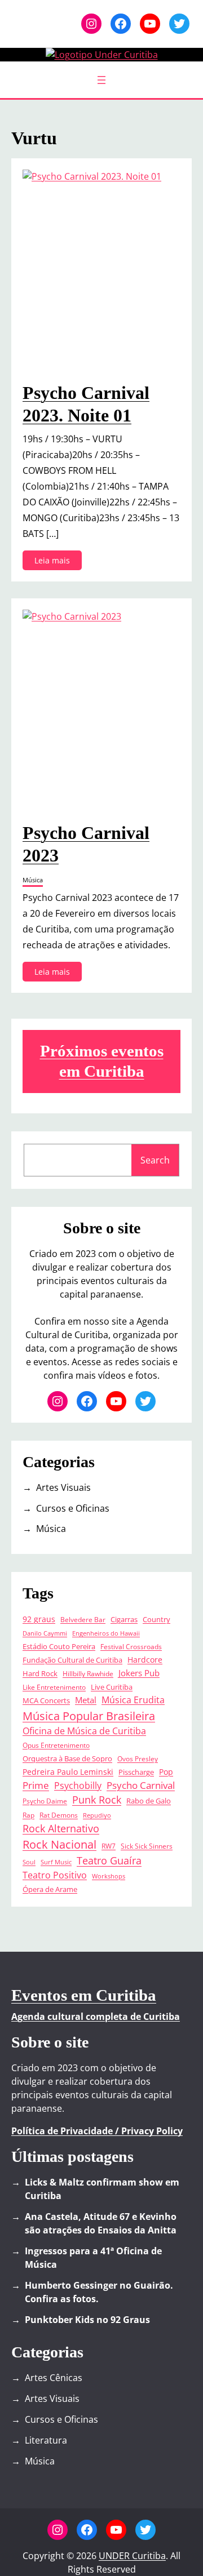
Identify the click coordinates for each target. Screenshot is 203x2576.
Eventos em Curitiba (84, 1995)
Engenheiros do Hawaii (106, 1633)
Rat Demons (59, 1815)
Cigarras (124, 1619)
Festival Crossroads (131, 1646)
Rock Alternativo (61, 1828)
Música (33, 880)
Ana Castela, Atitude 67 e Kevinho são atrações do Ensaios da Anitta (101, 2223)
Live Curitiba (112, 1687)
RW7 (109, 1846)
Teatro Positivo (55, 1875)
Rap (28, 1815)
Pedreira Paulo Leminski (68, 1772)
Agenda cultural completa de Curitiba (96, 2017)
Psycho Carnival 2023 (86, 844)
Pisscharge (136, 1772)
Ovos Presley (138, 1758)
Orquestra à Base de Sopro (67, 1758)
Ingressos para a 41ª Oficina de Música (93, 2258)
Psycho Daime (45, 1801)
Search (155, 1160)
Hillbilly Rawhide (88, 1673)
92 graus (39, 1619)
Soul (29, 1862)
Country (156, 1620)
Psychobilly (78, 1786)
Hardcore (145, 1660)
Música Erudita (133, 1700)
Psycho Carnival (141, 1785)
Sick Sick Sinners (147, 1846)
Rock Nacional (59, 1844)
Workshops (109, 1876)
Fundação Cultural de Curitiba (72, 1660)
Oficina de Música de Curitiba (84, 1731)
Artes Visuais (63, 1487)
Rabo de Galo (149, 1801)
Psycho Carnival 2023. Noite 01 (86, 404)
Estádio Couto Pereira (59, 1647)
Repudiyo (97, 1815)
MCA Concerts (46, 1701)
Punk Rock (97, 1800)
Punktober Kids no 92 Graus (87, 2320)
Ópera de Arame (50, 1889)
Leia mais (55, 562)
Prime (36, 1785)
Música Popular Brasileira (89, 1716)
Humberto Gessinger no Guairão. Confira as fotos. (99, 2292)
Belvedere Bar (83, 1619)
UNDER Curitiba (132, 2556)
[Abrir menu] (101, 80)
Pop (166, 1772)
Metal (86, 1700)
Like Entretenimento (54, 1687)
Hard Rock (40, 1674)
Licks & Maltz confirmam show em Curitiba (102, 2189)
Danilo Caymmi (45, 1633)
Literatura (46, 2440)
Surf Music (56, 1862)
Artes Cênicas (54, 2378)
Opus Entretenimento (56, 1745)
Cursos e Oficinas (73, 1508)
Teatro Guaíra (109, 1860)
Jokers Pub (139, 1673)
